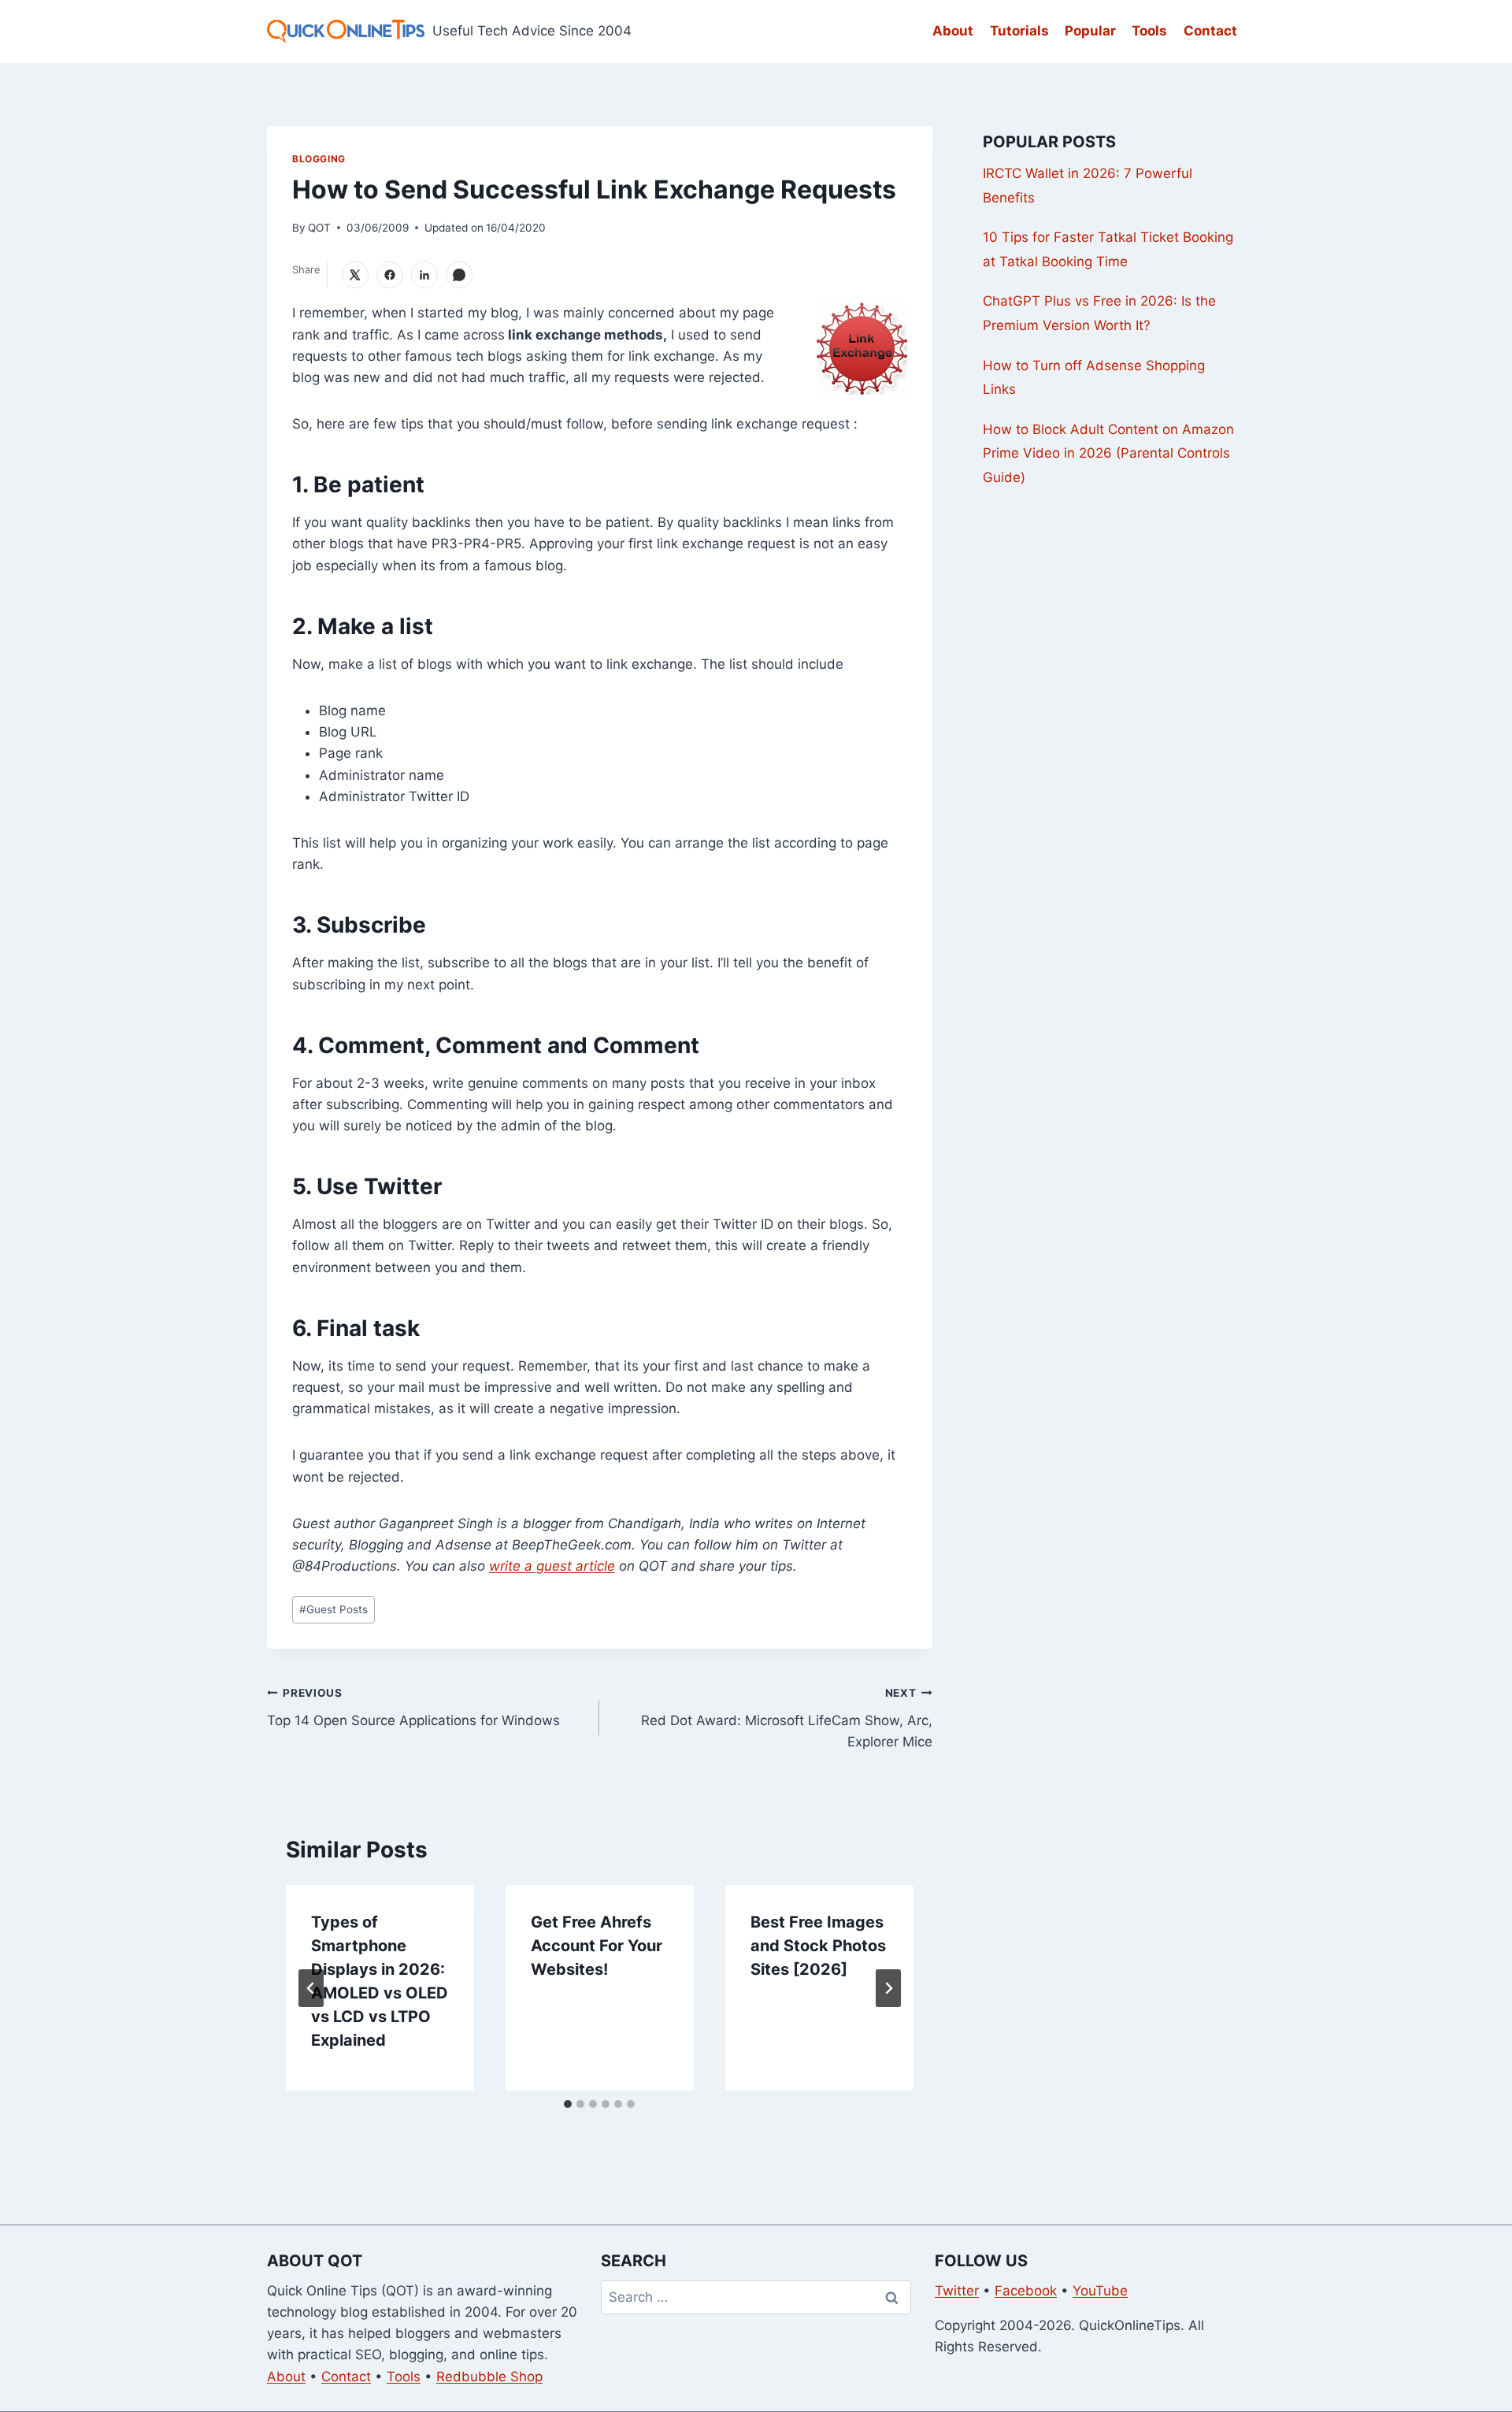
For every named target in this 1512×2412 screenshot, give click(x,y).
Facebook (1026, 2291)
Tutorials (1019, 31)
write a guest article (552, 1566)
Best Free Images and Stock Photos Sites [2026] (818, 1946)
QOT (319, 228)
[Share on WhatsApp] (459, 275)
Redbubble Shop (489, 2377)
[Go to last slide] (311, 1988)
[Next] (888, 1988)
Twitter (957, 2291)
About (953, 31)
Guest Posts (334, 1609)
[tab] (568, 2104)
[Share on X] (355, 275)
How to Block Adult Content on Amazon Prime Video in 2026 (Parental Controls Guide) (1108, 453)
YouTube (1100, 2291)
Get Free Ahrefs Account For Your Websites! (597, 1946)
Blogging (319, 159)
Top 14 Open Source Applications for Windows (413, 1707)
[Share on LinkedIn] (424, 275)
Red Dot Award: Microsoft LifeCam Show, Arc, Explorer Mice (786, 1718)
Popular (1090, 31)
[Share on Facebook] (390, 275)
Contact (1210, 31)
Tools (1149, 31)
